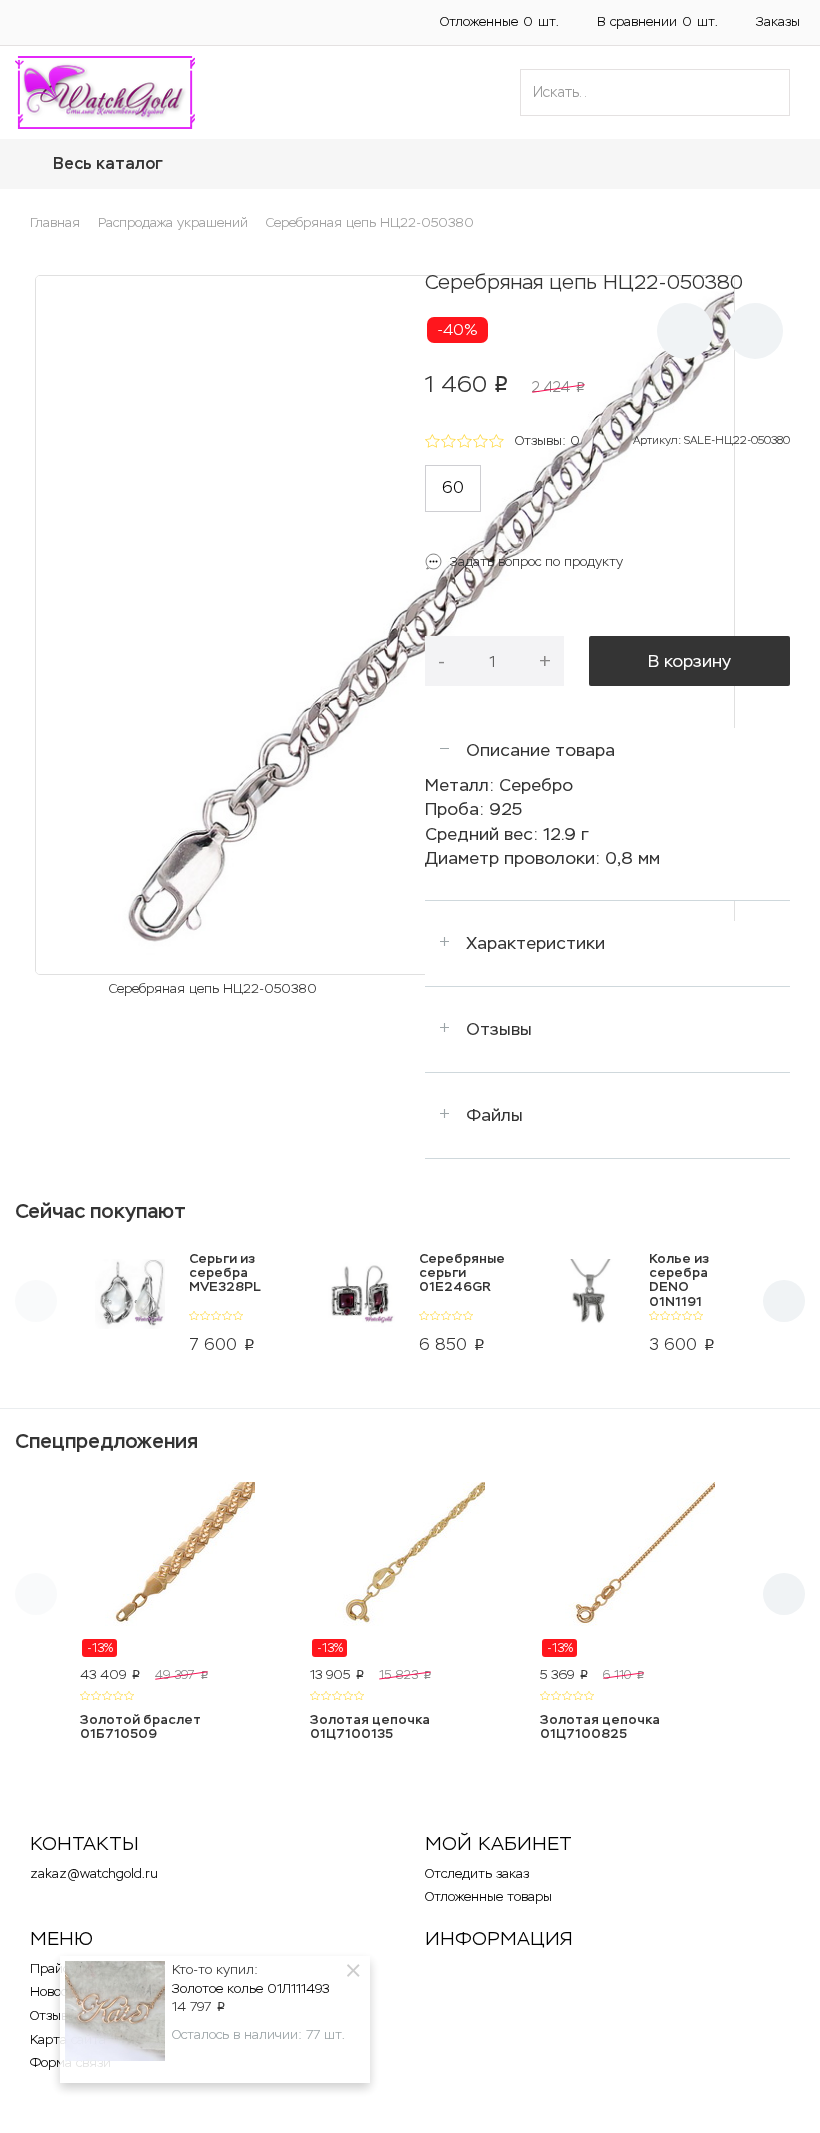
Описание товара (540, 750)
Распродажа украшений (173, 222)
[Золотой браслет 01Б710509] (180, 1570)
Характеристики (535, 943)
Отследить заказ (477, 1873)
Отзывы (499, 1029)
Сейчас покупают (100, 1211)
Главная (55, 222)
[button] (19, 22)
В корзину (689, 661)
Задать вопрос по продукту (536, 561)
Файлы (494, 1115)
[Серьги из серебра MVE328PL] (129, 1307)
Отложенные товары (488, 1896)
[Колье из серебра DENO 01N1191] (589, 1307)
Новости (56, 1991)
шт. (499, 21)
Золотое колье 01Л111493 (250, 1988)
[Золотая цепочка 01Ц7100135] (410, 1570)
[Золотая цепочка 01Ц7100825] (640, 1570)
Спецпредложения (106, 1441)
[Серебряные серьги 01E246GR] (359, 1307)
